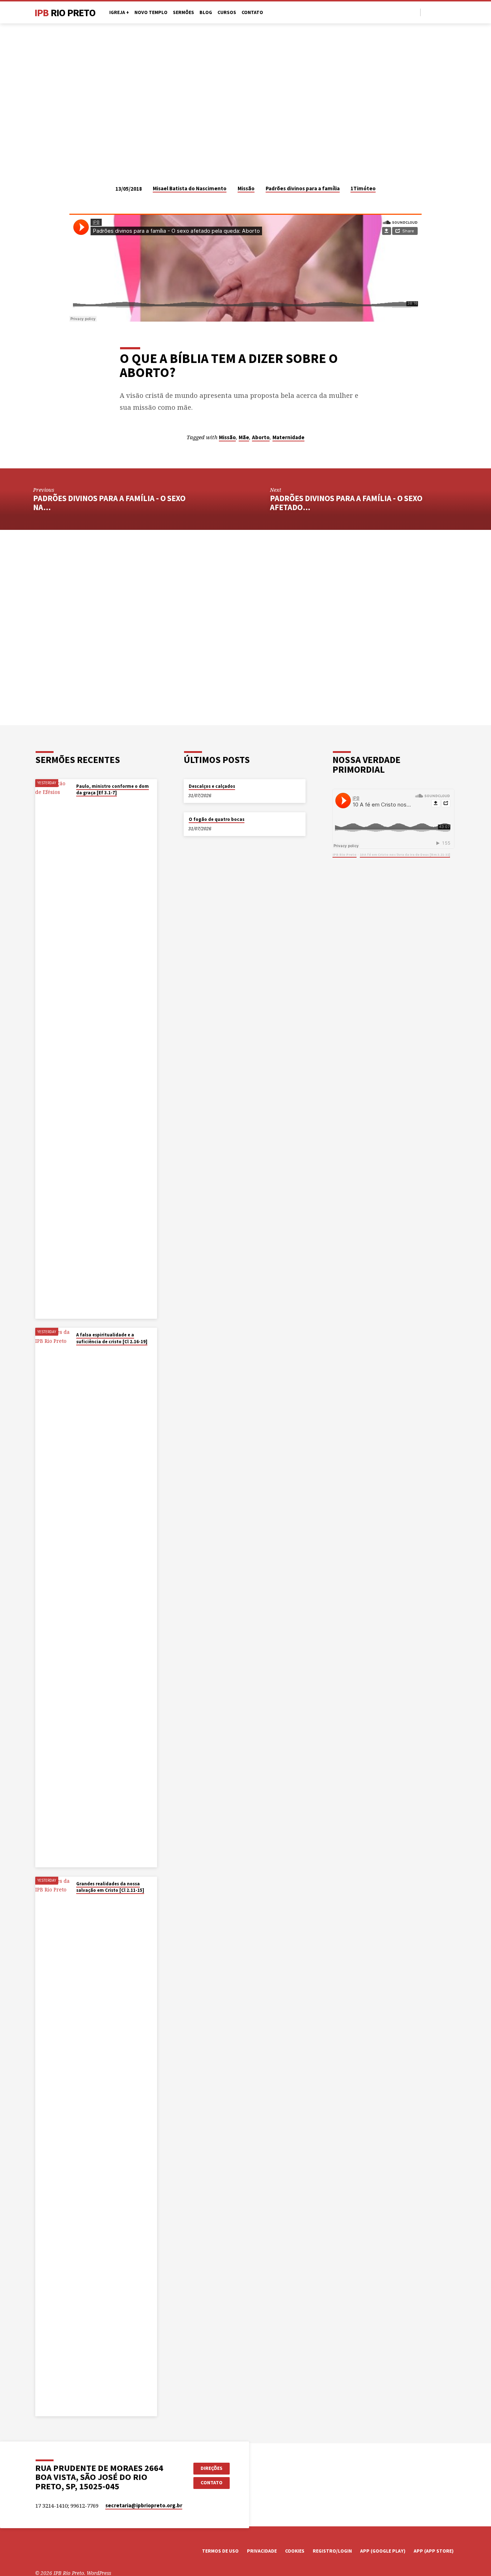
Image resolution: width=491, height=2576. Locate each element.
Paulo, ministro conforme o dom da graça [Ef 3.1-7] (113, 789)
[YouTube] (436, 12)
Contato (252, 12)
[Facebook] (428, 12)
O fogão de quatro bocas (217, 819)
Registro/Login (332, 2551)
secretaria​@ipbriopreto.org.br (144, 2505)
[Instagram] (444, 12)
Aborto (261, 437)
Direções (212, 2468)
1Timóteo (363, 188)
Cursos (227, 12)
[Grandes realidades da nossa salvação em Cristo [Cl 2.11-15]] (53, 2146)
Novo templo (151, 12)
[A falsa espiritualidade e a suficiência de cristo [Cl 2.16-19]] (53, 1598)
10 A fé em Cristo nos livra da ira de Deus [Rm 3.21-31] (405, 855)
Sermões (183, 12)
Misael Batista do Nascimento (190, 188)
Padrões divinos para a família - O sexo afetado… (346, 503)
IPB (65, 13)
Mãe (244, 437)
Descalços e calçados (212, 786)
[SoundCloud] (453, 12)
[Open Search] (414, 12)
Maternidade (288, 437)
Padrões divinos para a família (303, 188)
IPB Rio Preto (345, 855)
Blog (206, 12)
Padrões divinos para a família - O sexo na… (109, 503)
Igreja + (119, 12)
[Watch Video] (78, 802)
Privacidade (262, 2551)
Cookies (295, 2551)
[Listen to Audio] (83, 802)
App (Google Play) (383, 2551)
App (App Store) (434, 2551)
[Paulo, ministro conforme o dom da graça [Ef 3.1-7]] (53, 1049)
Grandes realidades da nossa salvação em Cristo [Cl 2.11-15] (110, 1887)
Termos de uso (220, 2551)
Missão (246, 188)
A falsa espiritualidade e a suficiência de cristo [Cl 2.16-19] (112, 1338)
